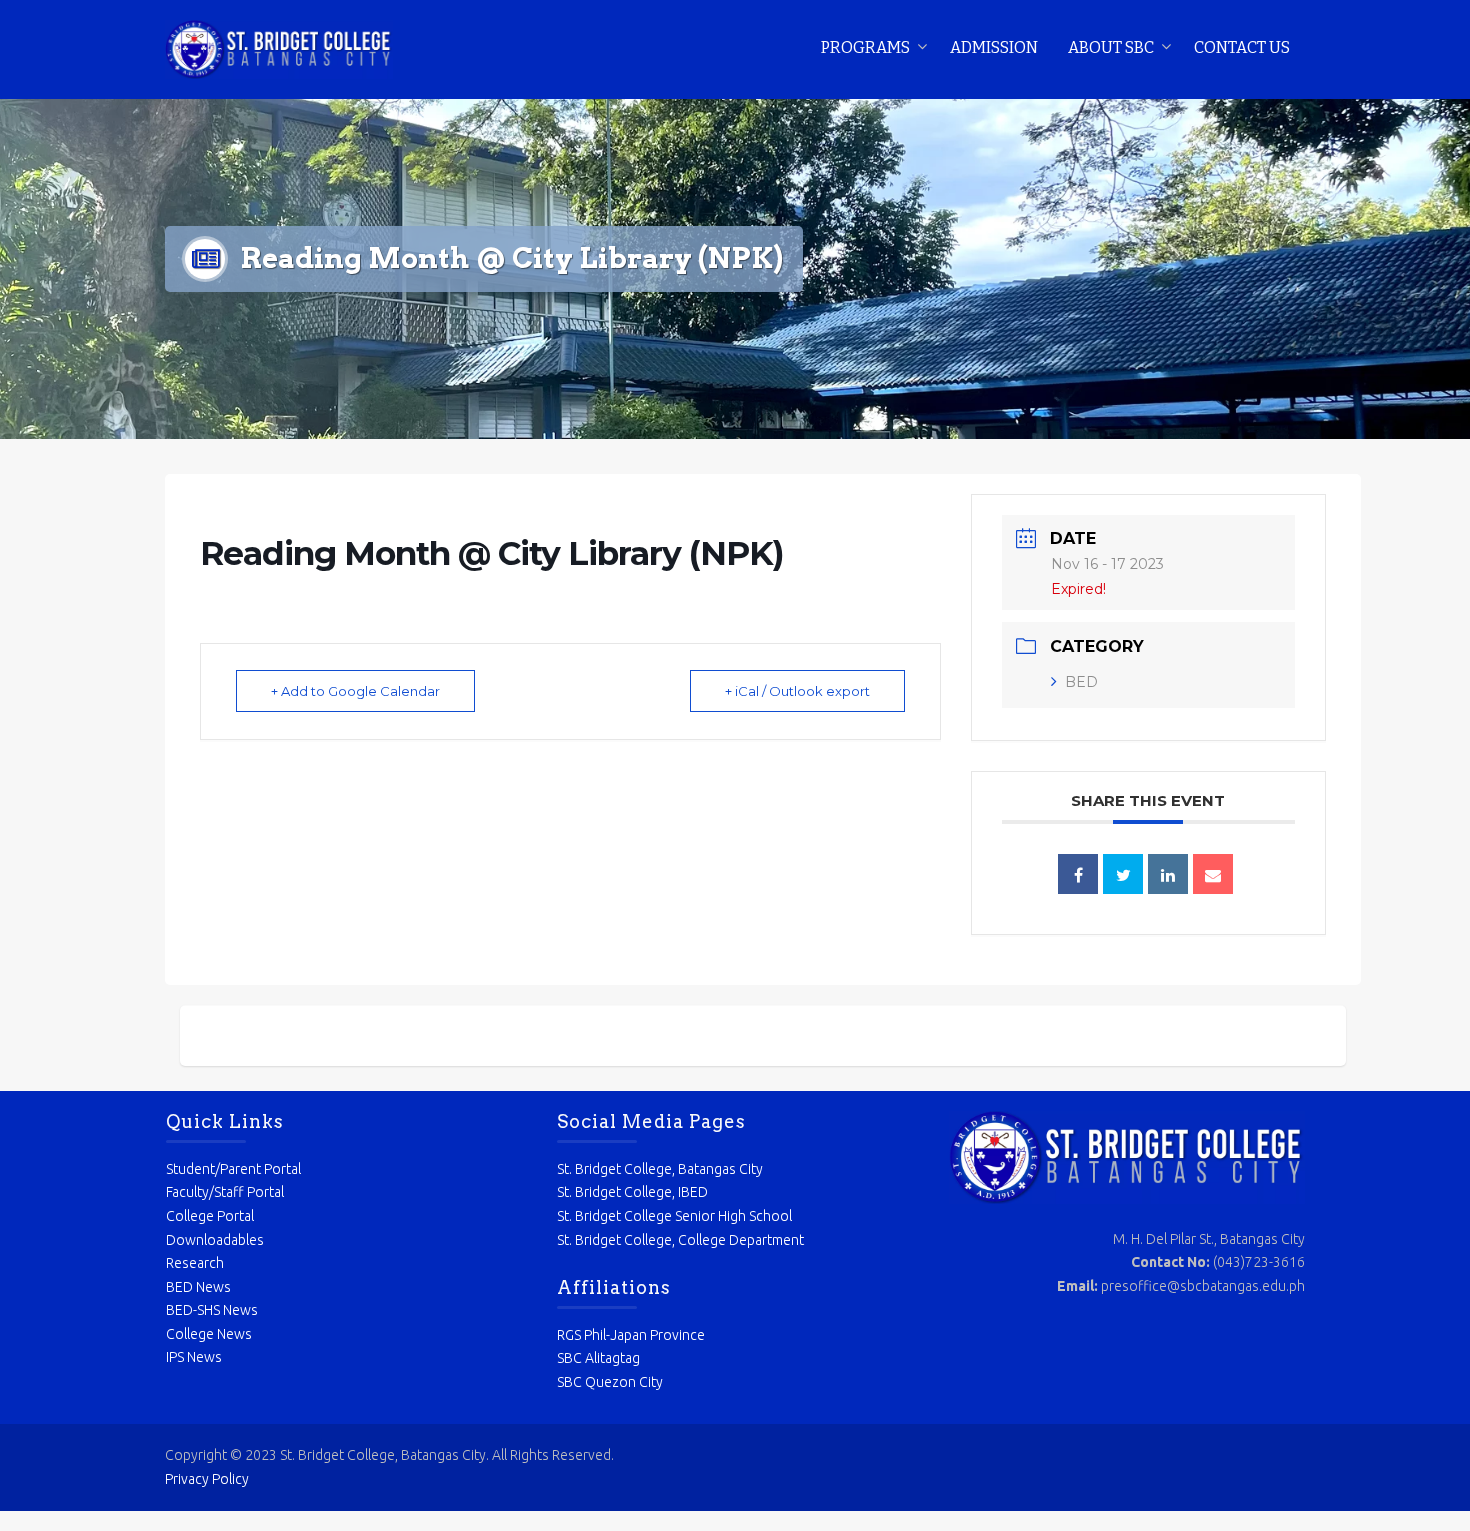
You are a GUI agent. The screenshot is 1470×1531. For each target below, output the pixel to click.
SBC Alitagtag (598, 1358)
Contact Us (1242, 47)
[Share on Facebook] (1078, 874)
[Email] (1213, 874)
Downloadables (215, 1240)
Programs (865, 47)
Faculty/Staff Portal (225, 1192)
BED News (198, 1287)
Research (195, 1263)
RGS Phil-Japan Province (631, 1335)
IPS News (194, 1357)
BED (1081, 682)
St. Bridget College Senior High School (674, 1216)
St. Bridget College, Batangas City (660, 1169)
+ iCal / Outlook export (797, 691)
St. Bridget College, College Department (680, 1240)
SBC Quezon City (610, 1382)
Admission (994, 47)
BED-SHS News (212, 1310)
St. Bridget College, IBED (632, 1192)
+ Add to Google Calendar (355, 691)
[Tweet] (1123, 874)
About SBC (1111, 47)
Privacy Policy (207, 1479)
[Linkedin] (1168, 874)
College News (209, 1334)
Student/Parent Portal (233, 1169)
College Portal (210, 1216)
